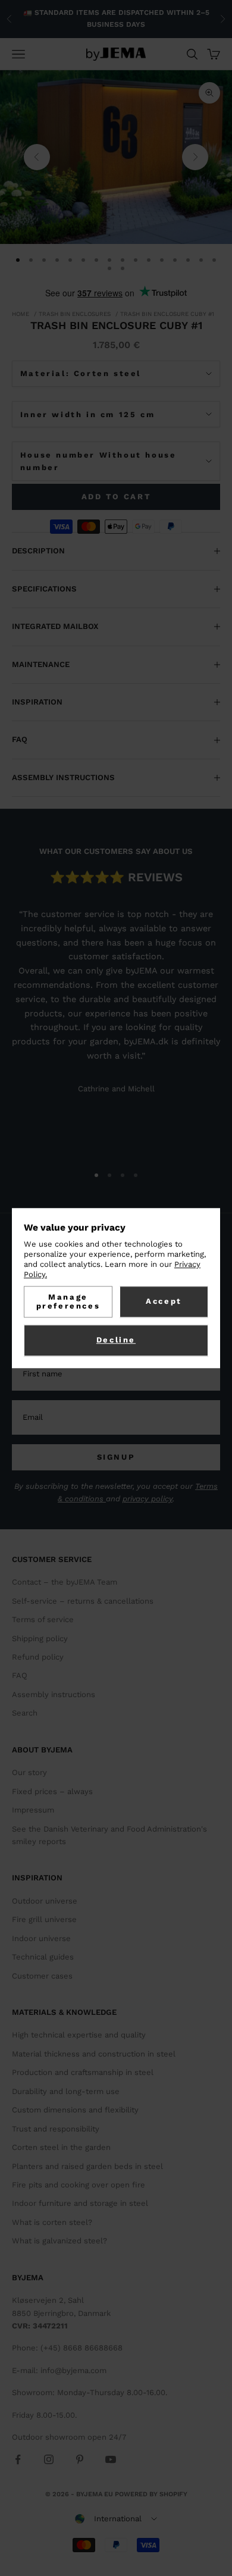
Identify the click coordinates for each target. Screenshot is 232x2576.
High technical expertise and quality (79, 2035)
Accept (164, 1301)
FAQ (20, 1675)
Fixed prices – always (52, 1791)
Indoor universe (41, 1938)
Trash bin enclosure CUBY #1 (167, 314)
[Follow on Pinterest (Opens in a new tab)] (80, 2459)
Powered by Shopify (151, 2494)
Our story (29, 1772)
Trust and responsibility (56, 2129)
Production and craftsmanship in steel (83, 2072)
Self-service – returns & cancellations (83, 1601)
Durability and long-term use (66, 2091)
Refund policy (38, 1657)
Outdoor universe (45, 1901)
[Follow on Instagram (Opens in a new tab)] (49, 2459)
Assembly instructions (54, 1694)
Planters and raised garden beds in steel (87, 2166)
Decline (116, 1340)
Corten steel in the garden (61, 2147)
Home (21, 314)
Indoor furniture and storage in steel (80, 2203)
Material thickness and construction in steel (94, 2054)
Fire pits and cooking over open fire (79, 2185)
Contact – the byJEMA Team (65, 1582)
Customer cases (42, 1976)
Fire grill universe (44, 1919)
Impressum (33, 1810)
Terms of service (43, 1619)
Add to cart (116, 497)
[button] (116, 2519)
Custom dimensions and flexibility (75, 2110)
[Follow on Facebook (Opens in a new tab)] (18, 2459)
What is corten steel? (52, 2222)
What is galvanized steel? (59, 2241)
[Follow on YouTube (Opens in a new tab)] (111, 2459)
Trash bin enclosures (75, 314)
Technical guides (43, 1957)
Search (25, 1713)
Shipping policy (40, 1638)
